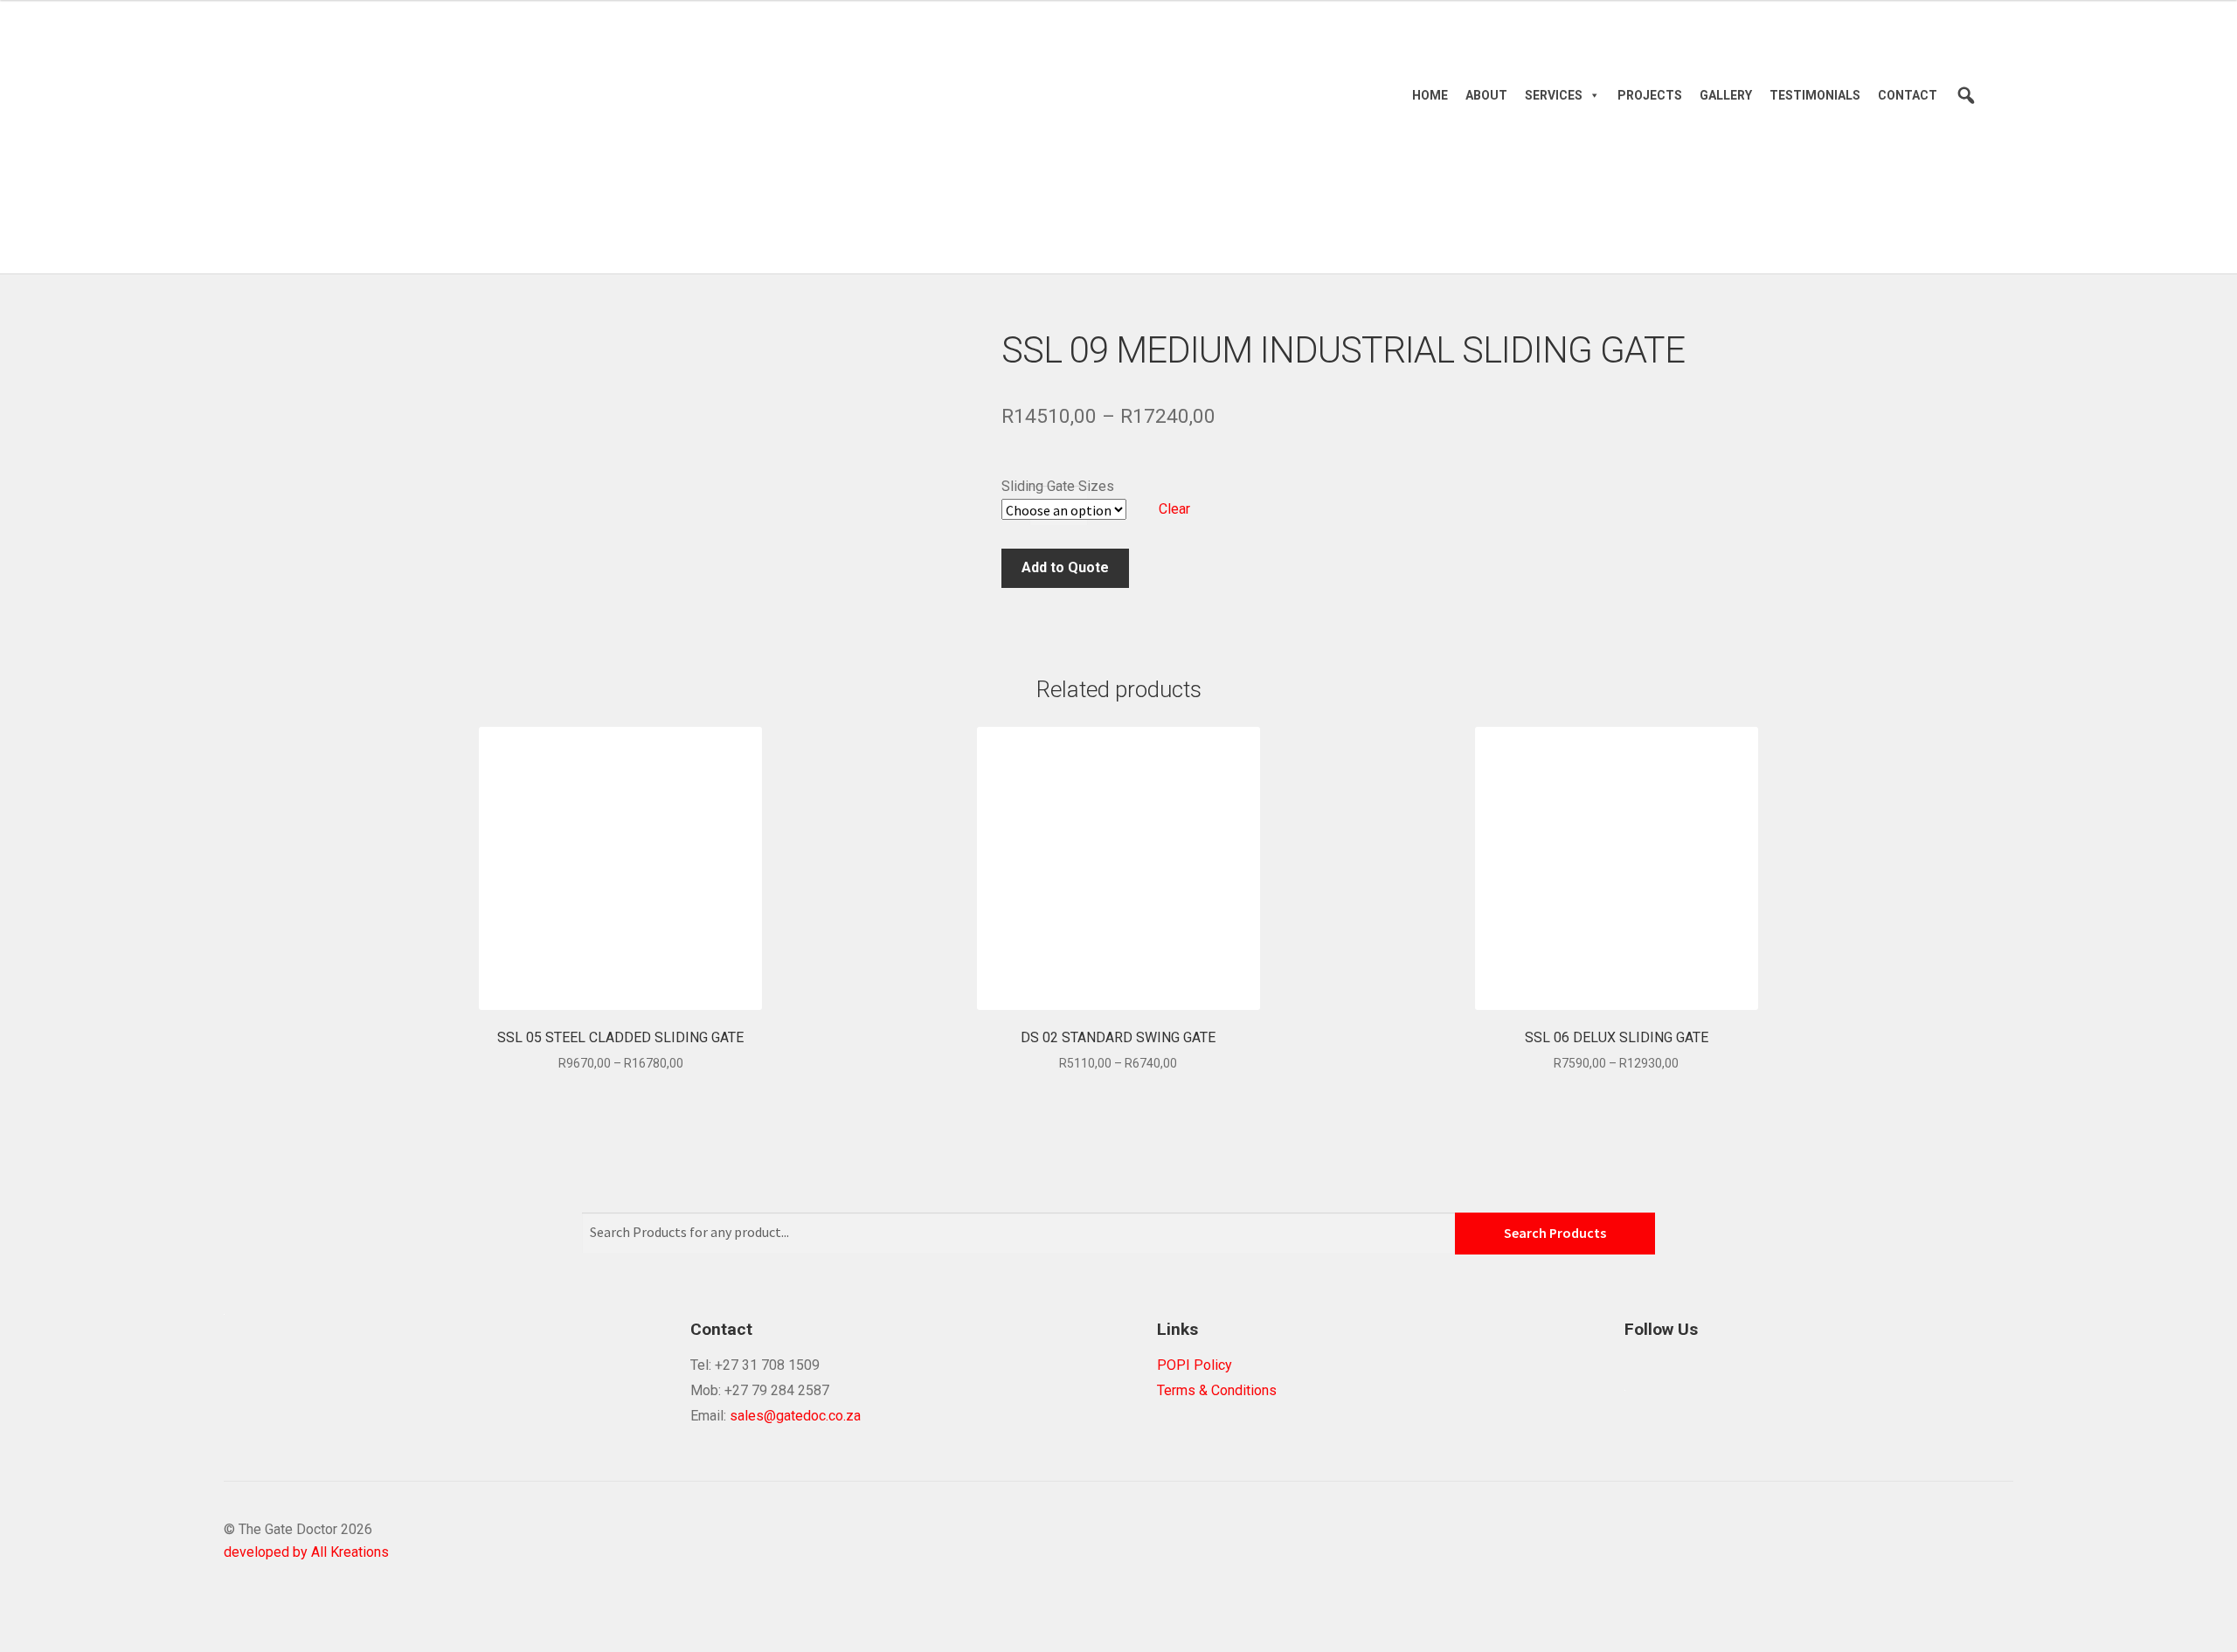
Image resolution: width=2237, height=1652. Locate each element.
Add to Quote (1065, 567)
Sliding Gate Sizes (1058, 486)
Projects (1650, 95)
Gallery (1726, 95)
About (1486, 95)
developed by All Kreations (306, 1552)
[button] (1591, 95)
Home (1430, 95)
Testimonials (1815, 95)
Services (1554, 95)
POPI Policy (1195, 1365)
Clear (1174, 509)
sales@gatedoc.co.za (795, 1416)
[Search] (1966, 95)
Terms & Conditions (1217, 1390)
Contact (1908, 95)
